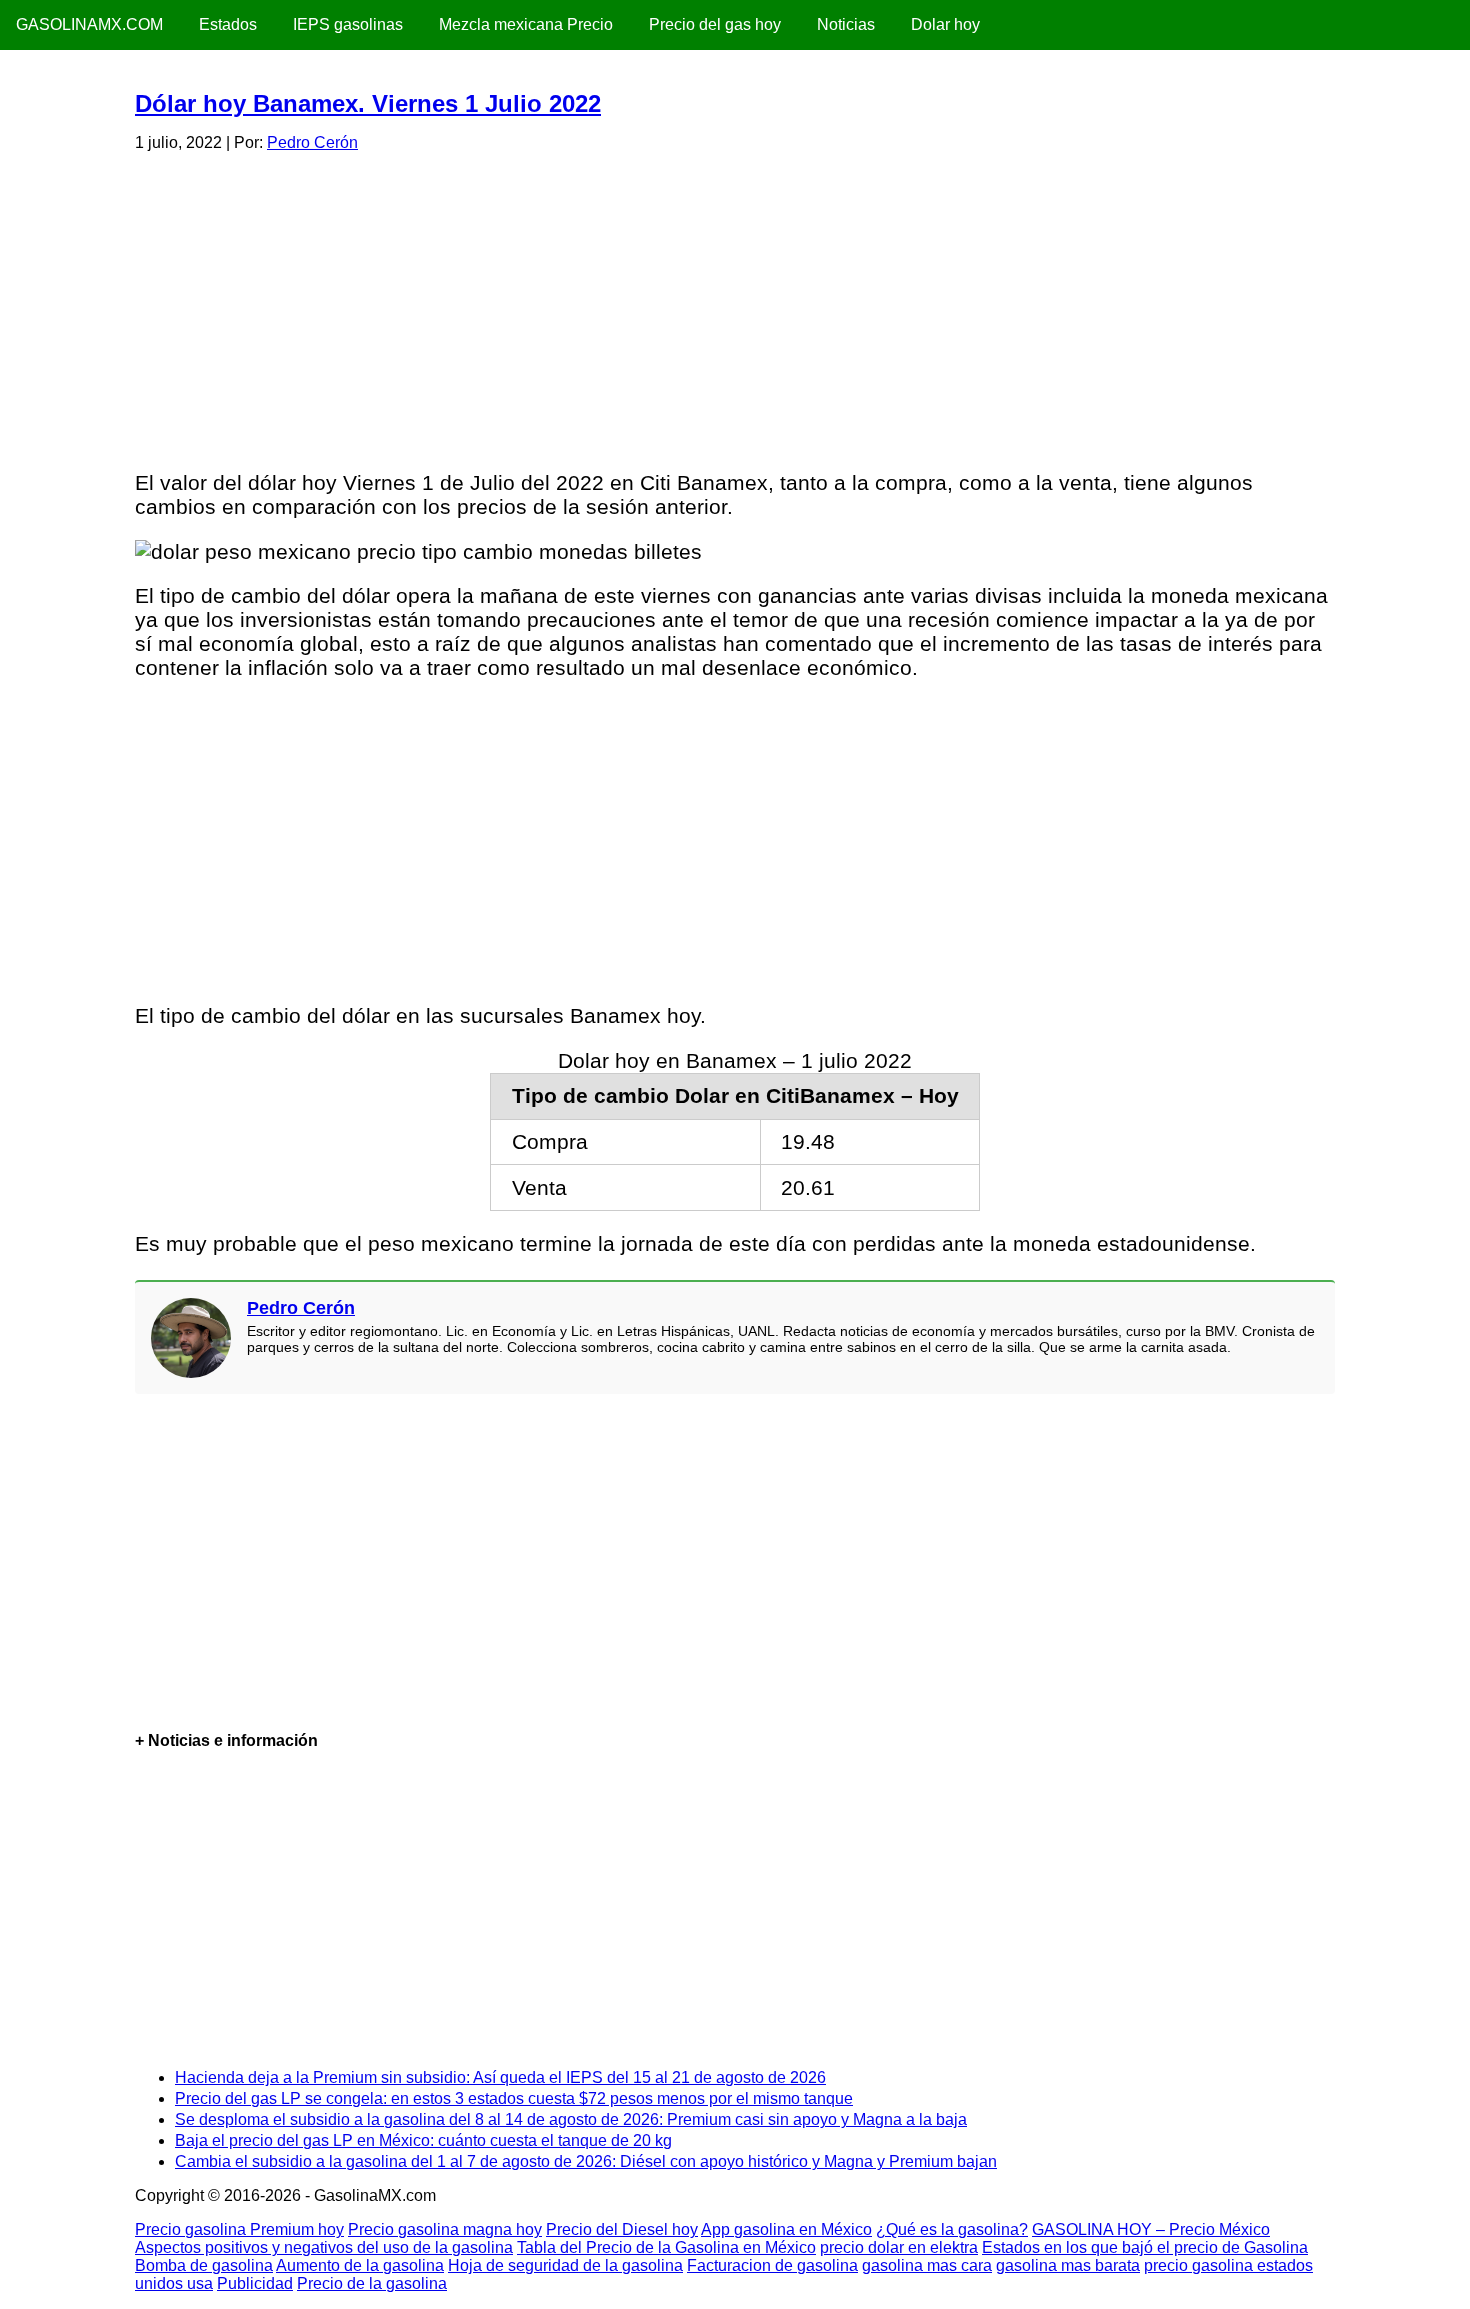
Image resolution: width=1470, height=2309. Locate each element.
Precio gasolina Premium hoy (239, 2229)
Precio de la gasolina (372, 2283)
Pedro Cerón (312, 142)
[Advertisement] (734, 308)
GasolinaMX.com (89, 24)
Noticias (846, 24)
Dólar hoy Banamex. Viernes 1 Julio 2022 (368, 103)
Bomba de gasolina (204, 2265)
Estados (228, 24)
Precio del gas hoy (715, 24)
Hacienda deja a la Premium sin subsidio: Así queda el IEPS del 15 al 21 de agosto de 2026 (500, 2077)
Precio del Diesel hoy (622, 2229)
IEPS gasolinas (348, 24)
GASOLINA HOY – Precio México (1151, 2229)
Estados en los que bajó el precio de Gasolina (1145, 2247)
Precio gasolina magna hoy (445, 2229)
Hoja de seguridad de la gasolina (565, 2265)
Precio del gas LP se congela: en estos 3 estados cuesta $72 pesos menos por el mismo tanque (514, 2098)
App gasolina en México (786, 2229)
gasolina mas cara (927, 2265)
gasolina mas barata (1068, 2265)
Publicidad (255, 2283)
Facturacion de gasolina (772, 2265)
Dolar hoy (945, 24)
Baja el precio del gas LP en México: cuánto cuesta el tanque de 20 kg (423, 2140)
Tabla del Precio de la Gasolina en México (666, 2247)
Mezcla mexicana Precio (526, 24)
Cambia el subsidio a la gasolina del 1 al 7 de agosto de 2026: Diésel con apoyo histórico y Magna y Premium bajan (586, 2161)
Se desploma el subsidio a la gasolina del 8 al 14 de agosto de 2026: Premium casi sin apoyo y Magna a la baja (571, 2119)
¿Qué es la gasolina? (952, 2229)
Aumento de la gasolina (360, 2265)
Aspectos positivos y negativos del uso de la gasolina (324, 2247)
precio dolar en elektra (899, 2247)
